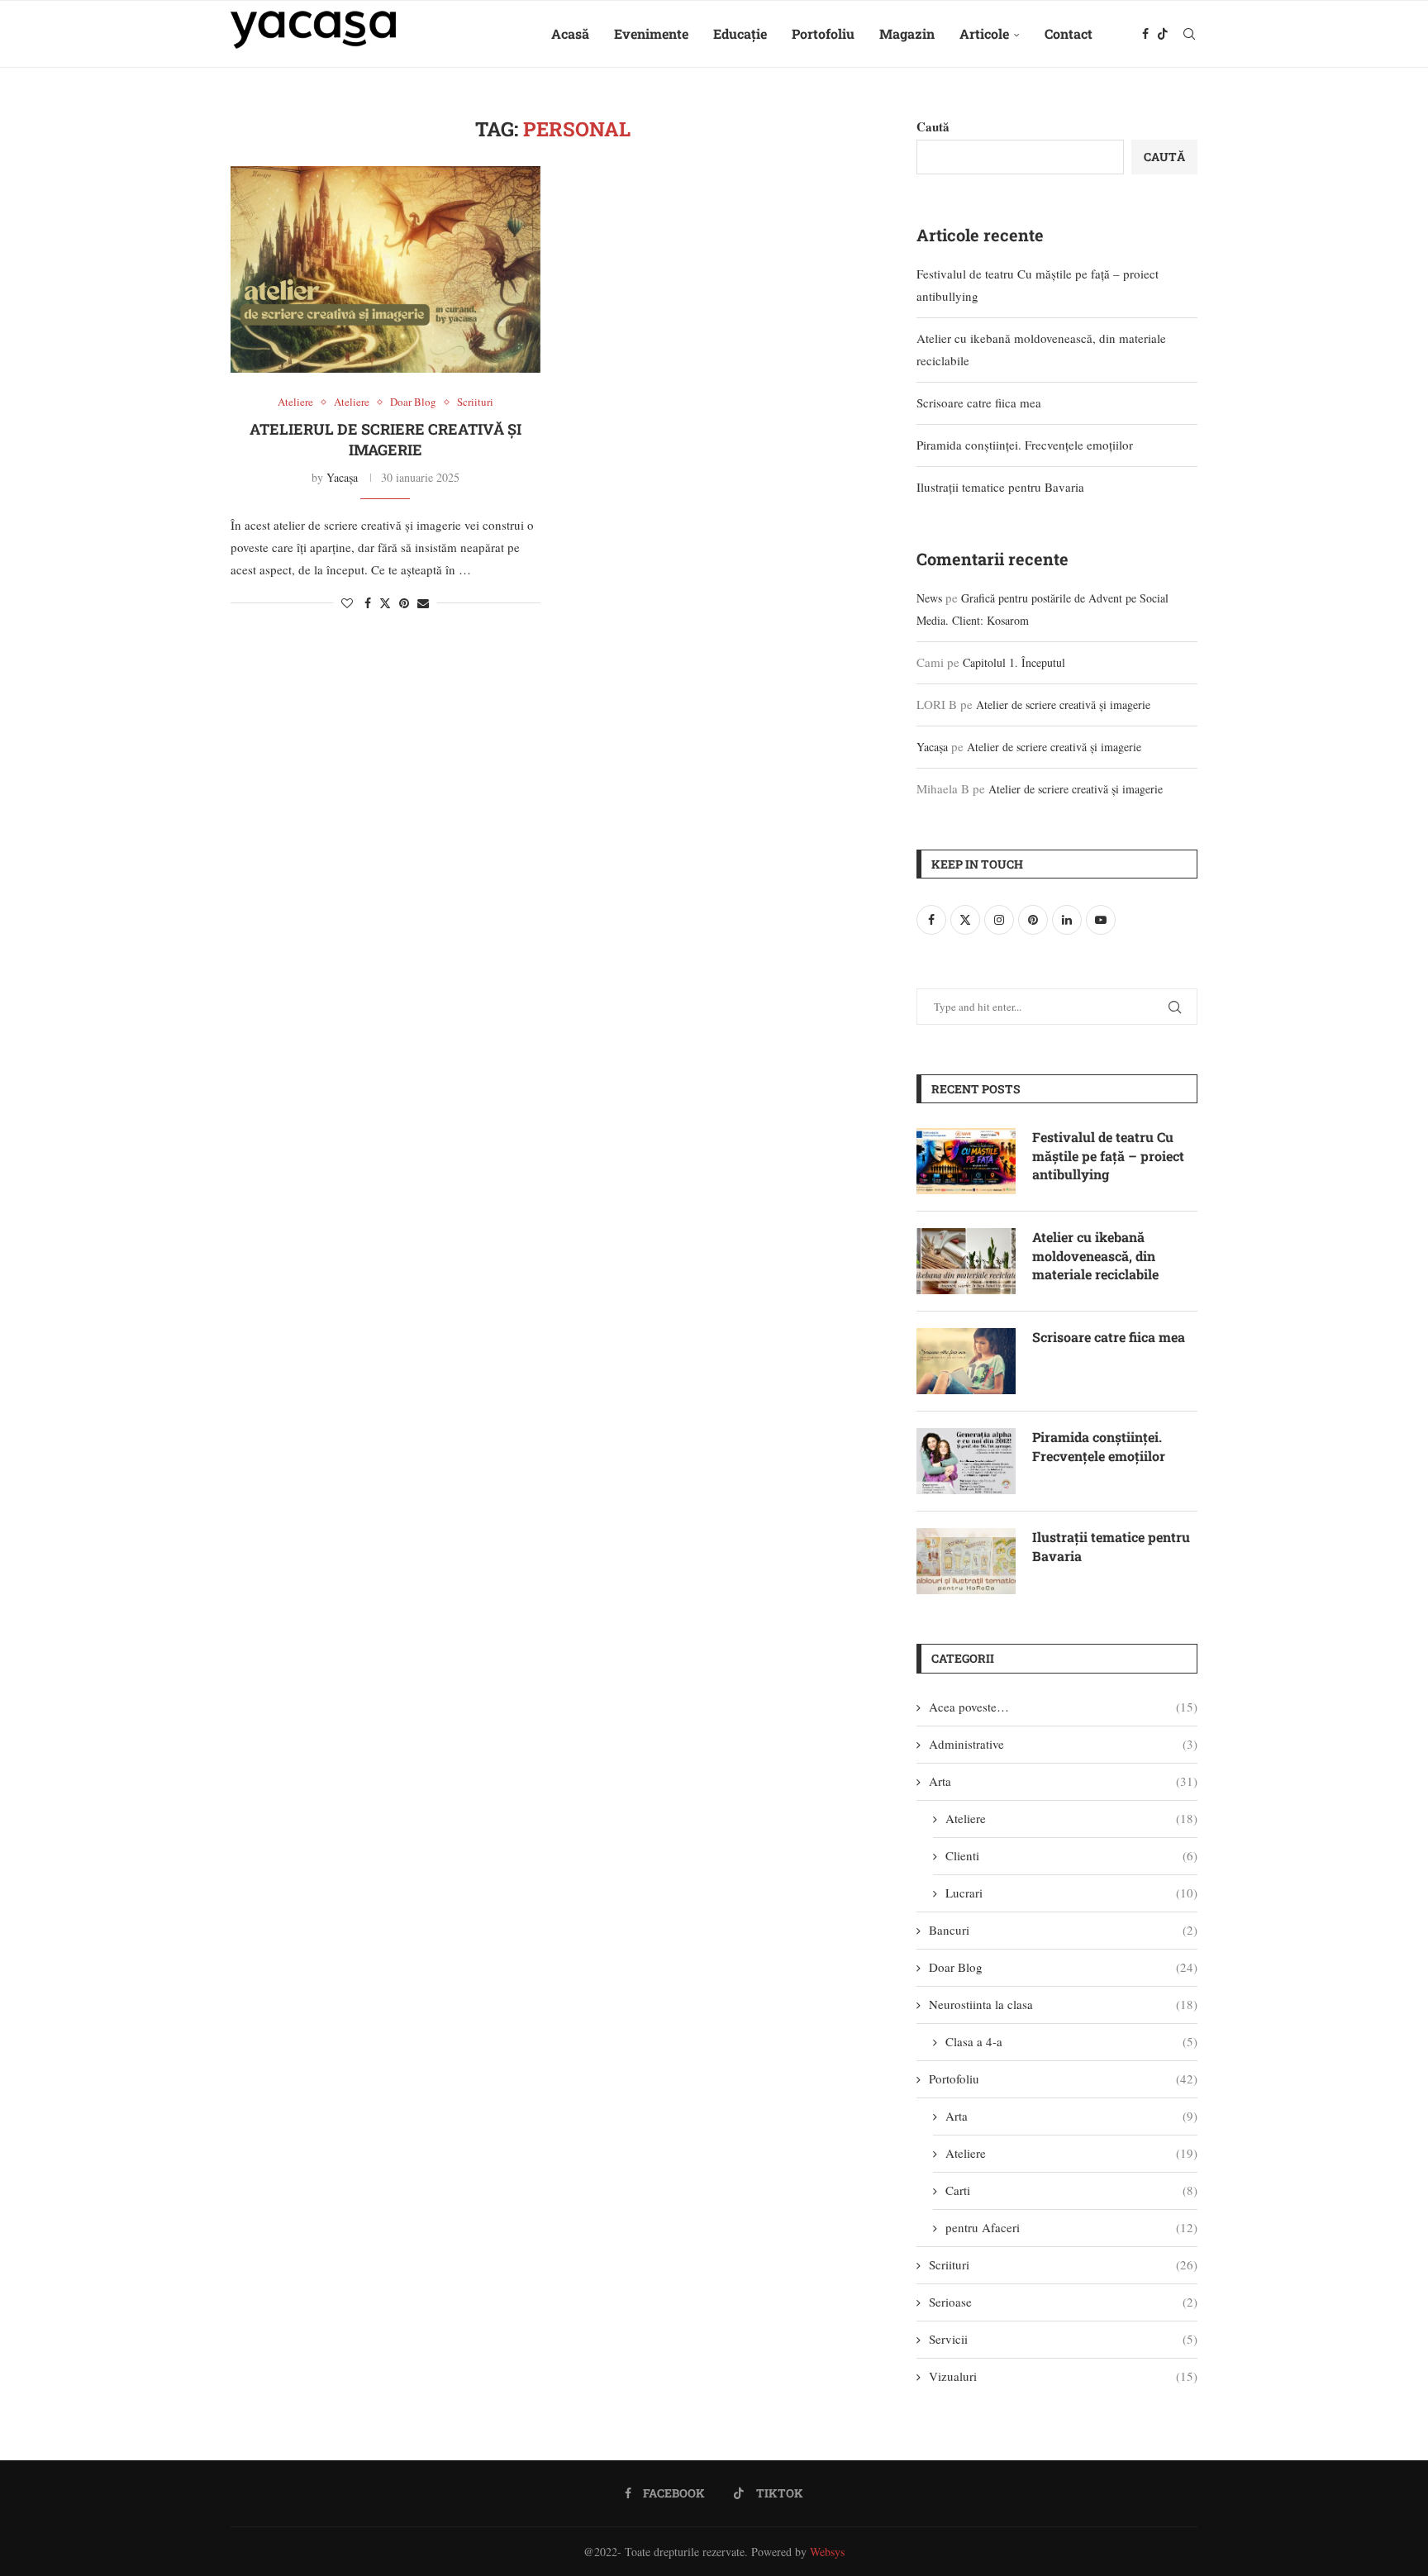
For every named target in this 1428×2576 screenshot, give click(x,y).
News (929, 598)
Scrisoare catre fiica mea (979, 402)
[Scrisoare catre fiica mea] (966, 1361)
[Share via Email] (423, 603)
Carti (1071, 2190)
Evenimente (651, 33)
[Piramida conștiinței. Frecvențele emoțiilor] (966, 1461)
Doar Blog (1063, 1967)
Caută (933, 126)
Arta (1063, 1781)
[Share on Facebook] (368, 603)
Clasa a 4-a (1071, 2041)
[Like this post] (347, 603)
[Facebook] (1145, 34)
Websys (827, 2552)
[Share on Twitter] (385, 603)
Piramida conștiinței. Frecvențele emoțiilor (1025, 445)
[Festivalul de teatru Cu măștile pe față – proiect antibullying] (966, 1161)
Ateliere (1071, 1818)
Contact (1069, 33)
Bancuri (1063, 1930)
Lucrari (1071, 1893)
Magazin (907, 33)
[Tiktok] (1163, 34)
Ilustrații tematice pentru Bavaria (1000, 487)
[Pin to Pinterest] (404, 603)
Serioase (1063, 2302)
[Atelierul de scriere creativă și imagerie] (386, 269)
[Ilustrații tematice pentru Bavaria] (966, 1561)
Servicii (1063, 2339)
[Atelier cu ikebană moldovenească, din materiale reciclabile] (966, 1261)
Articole (984, 33)
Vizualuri (1063, 2376)
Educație (740, 33)
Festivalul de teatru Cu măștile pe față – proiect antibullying (1108, 1155)
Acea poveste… (1063, 1707)
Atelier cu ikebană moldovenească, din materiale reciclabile (1095, 1255)
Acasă (570, 33)
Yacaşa (342, 477)
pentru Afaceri (1071, 2227)
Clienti (1071, 1855)
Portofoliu (823, 33)
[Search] (1189, 34)
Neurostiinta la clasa (1063, 2004)
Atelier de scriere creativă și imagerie (1063, 705)
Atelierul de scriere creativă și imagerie (386, 439)
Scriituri (1063, 2264)
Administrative (1063, 1744)
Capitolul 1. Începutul (1014, 662)
